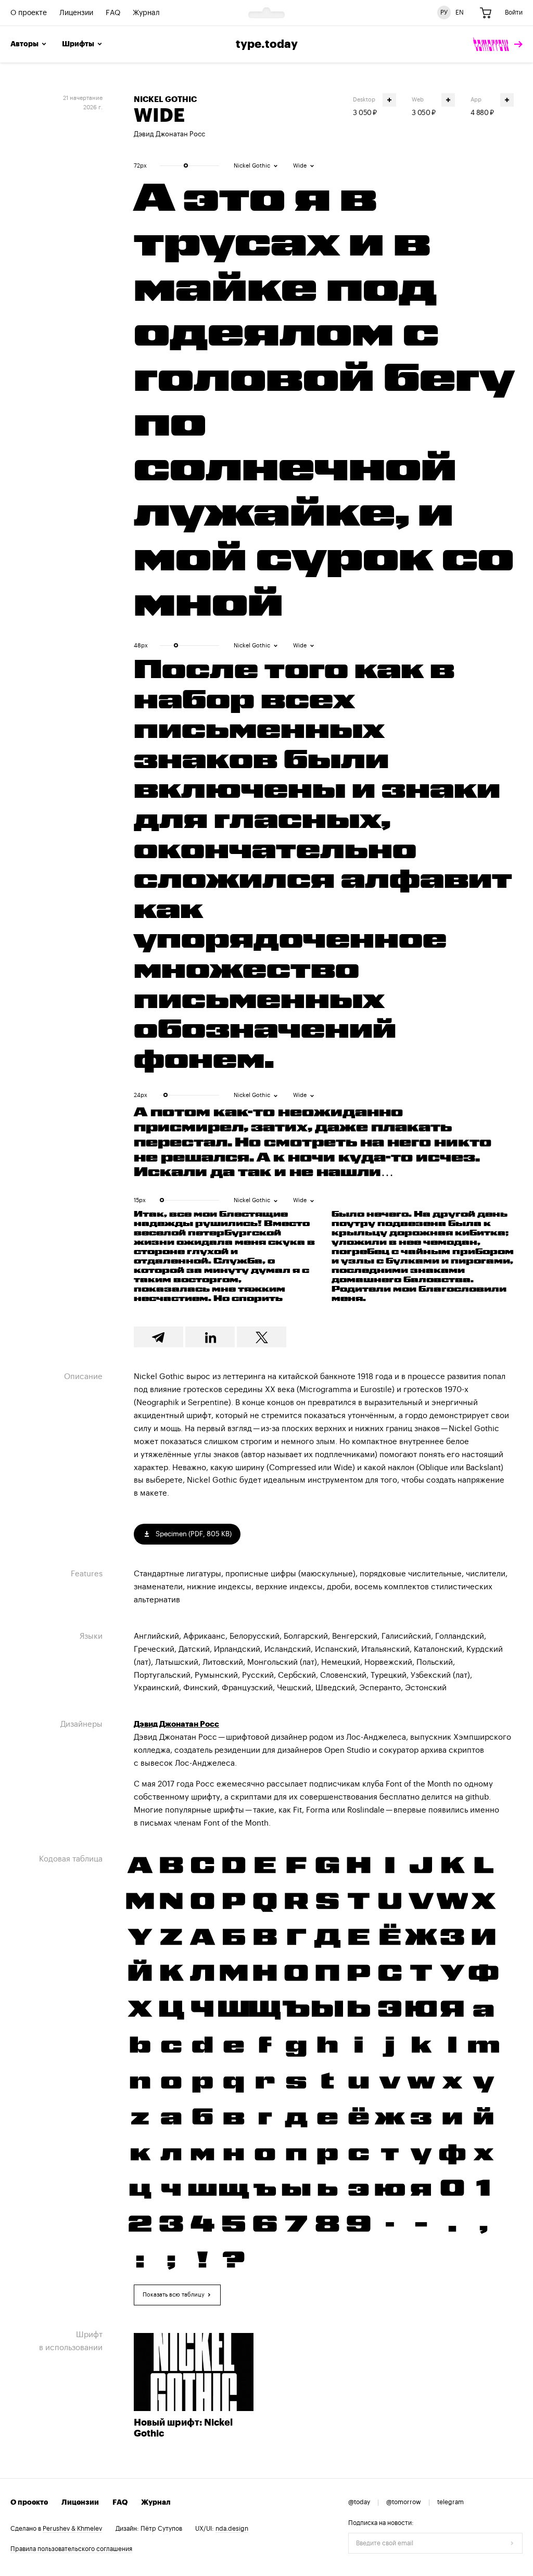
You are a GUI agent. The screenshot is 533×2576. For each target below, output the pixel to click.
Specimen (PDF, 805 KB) (193, 1534)
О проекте (29, 13)
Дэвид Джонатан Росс (169, 134)
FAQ (113, 13)
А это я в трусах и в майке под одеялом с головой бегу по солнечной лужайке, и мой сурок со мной (324, 400)
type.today (267, 44)
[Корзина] (486, 13)
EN (460, 12)
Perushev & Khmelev (72, 2529)
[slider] (186, 165)
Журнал (146, 13)
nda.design (232, 2529)
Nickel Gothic (165, 100)
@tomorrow (404, 2502)
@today (359, 2502)
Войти (514, 12)
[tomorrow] (498, 44)
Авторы (24, 44)
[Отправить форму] (512, 2543)
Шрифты (78, 44)
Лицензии (76, 13)
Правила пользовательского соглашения (71, 2549)
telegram (450, 2502)
